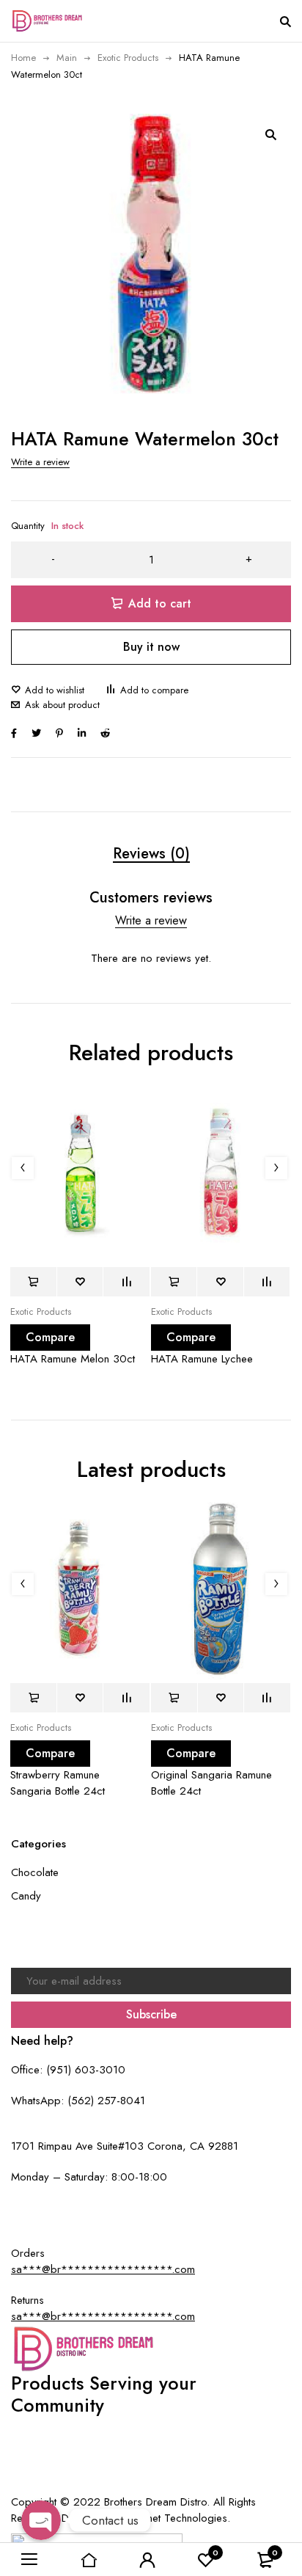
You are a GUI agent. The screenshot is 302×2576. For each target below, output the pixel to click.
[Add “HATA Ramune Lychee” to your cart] (174, 1282)
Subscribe (151, 2014)
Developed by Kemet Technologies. (146, 2518)
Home (23, 58)
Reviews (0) (151, 854)
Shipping (205, 2451)
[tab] (151, 854)
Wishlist (250, 2451)
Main (67, 58)
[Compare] (147, 690)
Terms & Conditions (153, 2471)
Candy (26, 1896)
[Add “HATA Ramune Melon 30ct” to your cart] (33, 1282)
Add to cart (160, 603)
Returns (161, 2451)
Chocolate (35, 1872)
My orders (114, 2451)
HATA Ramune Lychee (202, 1359)
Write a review (40, 462)
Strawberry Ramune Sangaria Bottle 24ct (58, 1783)
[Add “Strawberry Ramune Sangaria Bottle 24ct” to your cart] (33, 1698)
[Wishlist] (48, 690)
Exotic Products (128, 58)
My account (58, 2451)
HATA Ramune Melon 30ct (73, 1359)
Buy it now (151, 647)
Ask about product (62, 705)
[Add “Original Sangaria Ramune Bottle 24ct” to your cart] (174, 1698)
